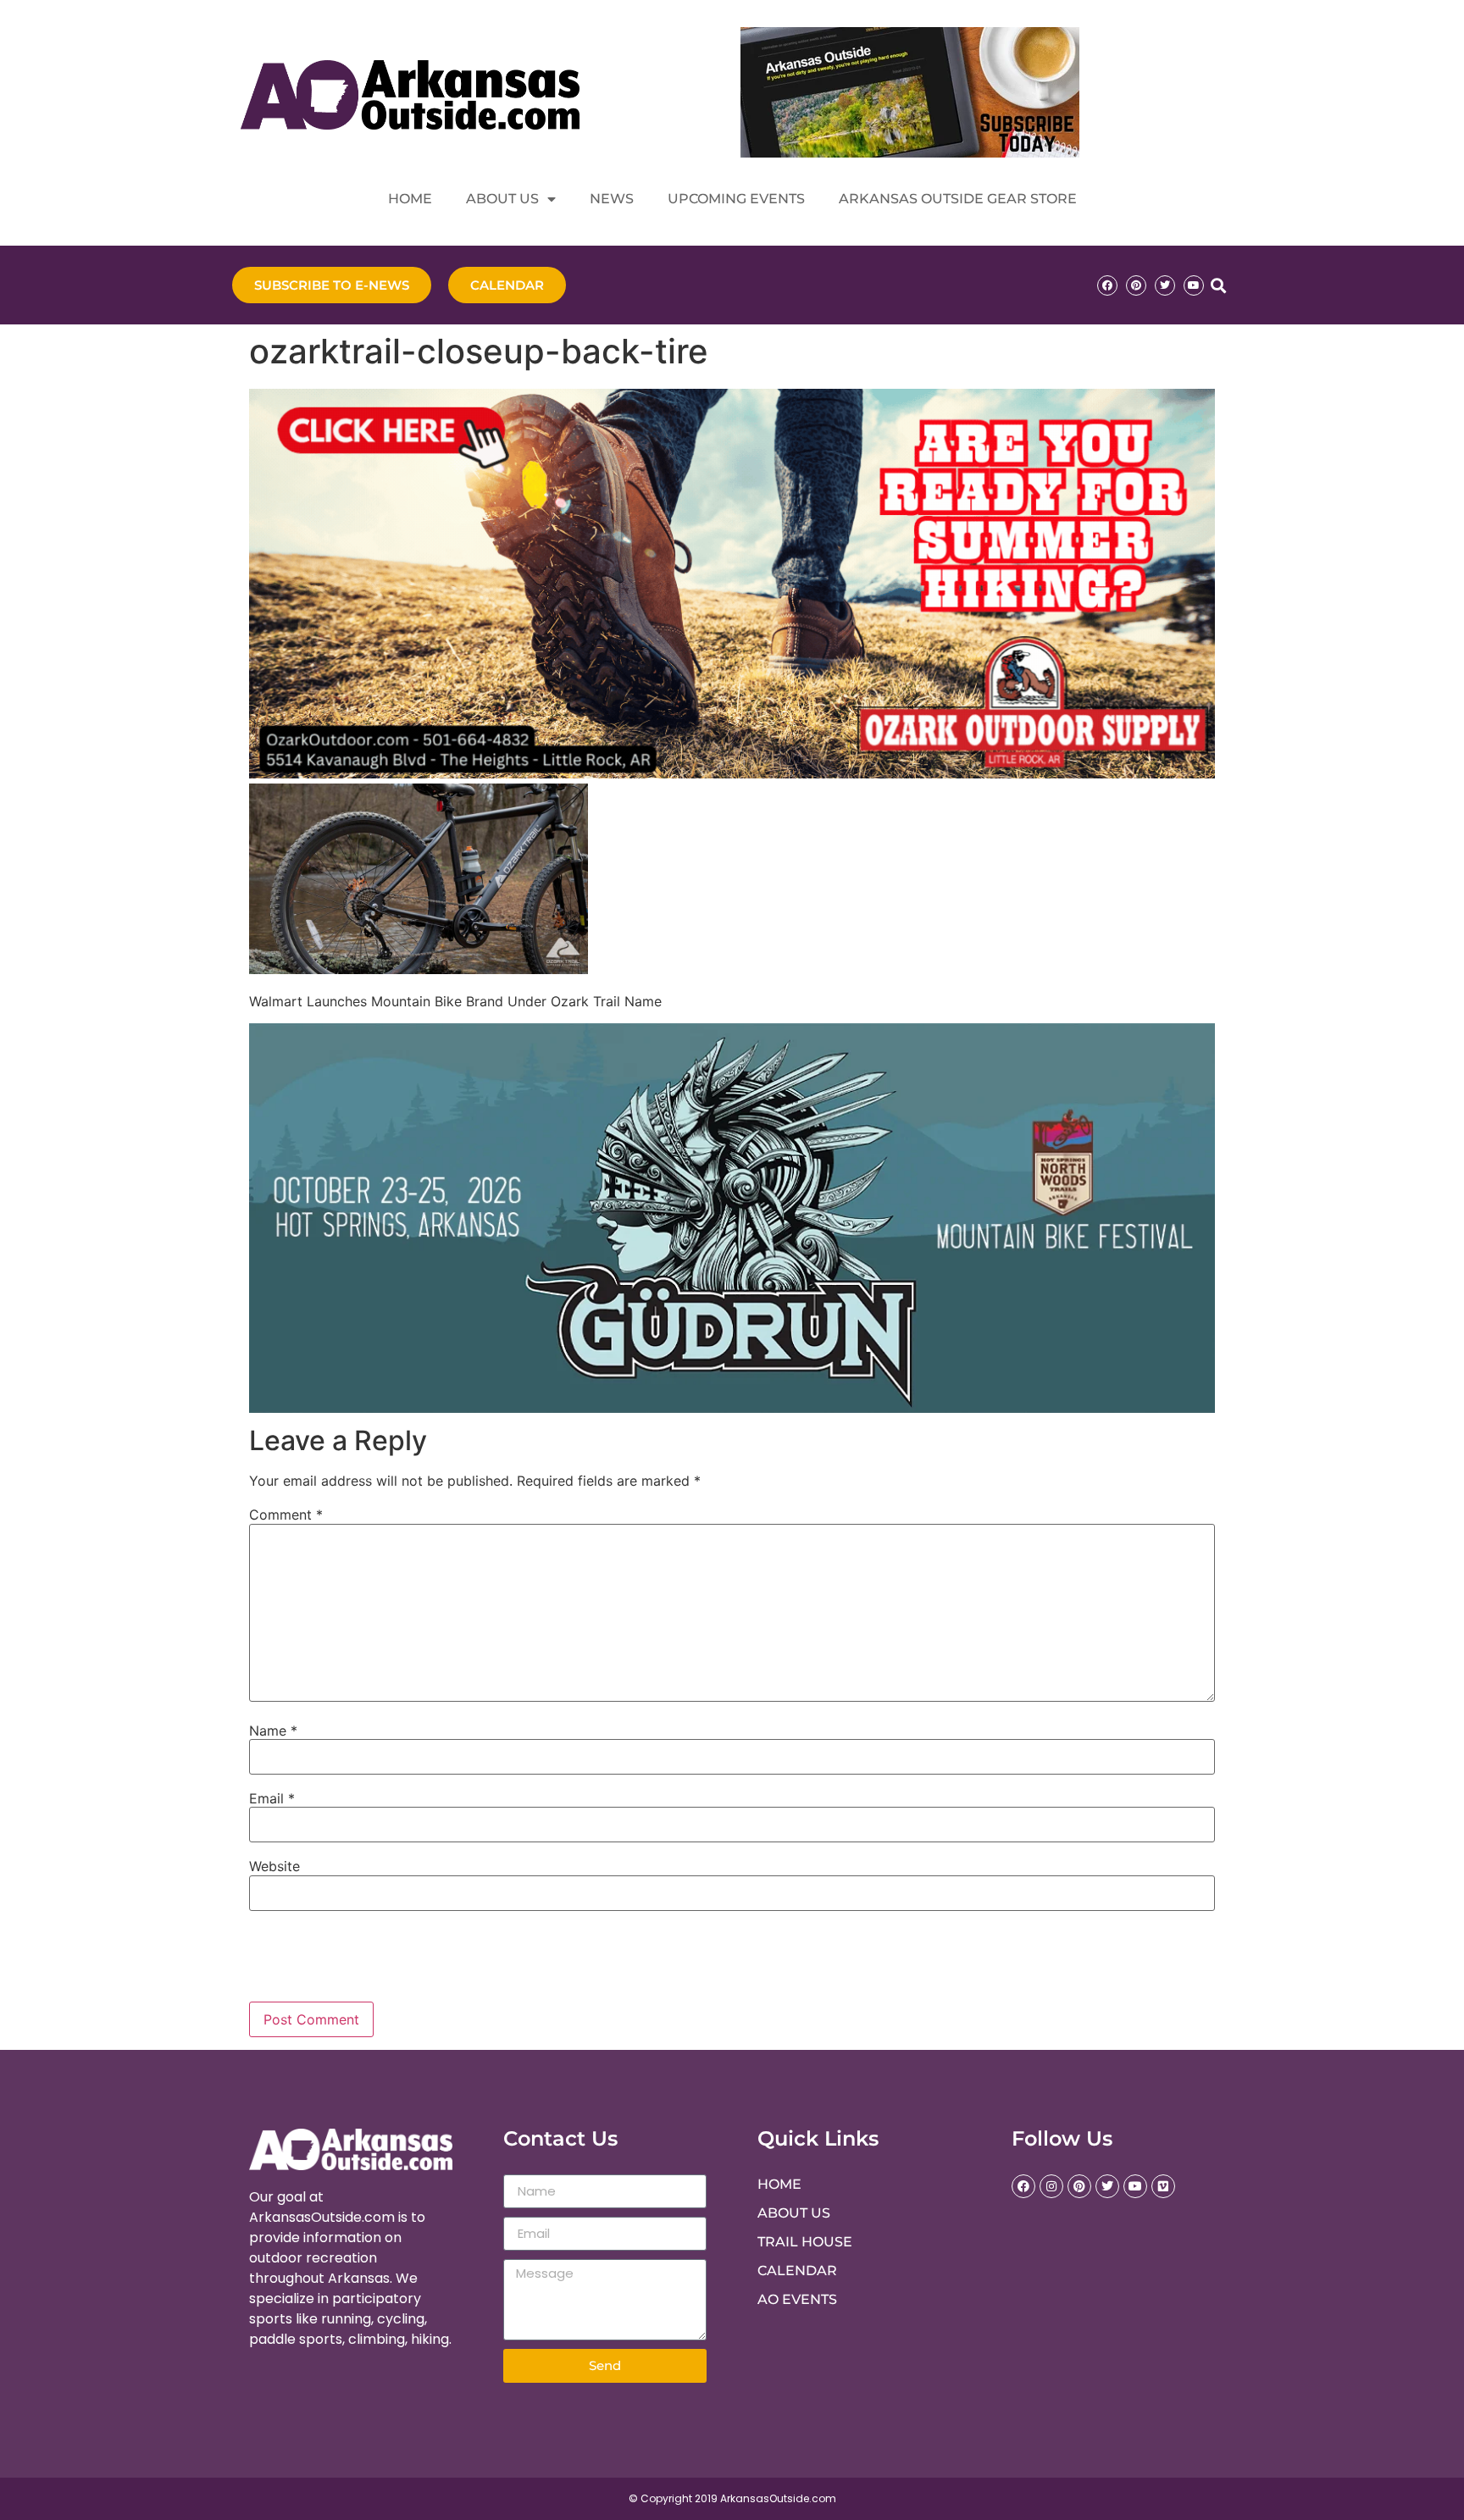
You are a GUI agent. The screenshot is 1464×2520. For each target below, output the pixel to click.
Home (410, 199)
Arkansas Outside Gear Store (958, 199)
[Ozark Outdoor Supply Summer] (732, 773)
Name (273, 1731)
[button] (1218, 285)
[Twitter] (1165, 285)
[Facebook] (1107, 285)
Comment (286, 1515)
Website (274, 1866)
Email (272, 1798)
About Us (502, 199)
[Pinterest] (1136, 285)
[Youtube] (1194, 285)
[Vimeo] (1163, 2186)
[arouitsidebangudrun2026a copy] (732, 1408)
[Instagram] (1051, 2186)
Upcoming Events (736, 199)
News (612, 199)
